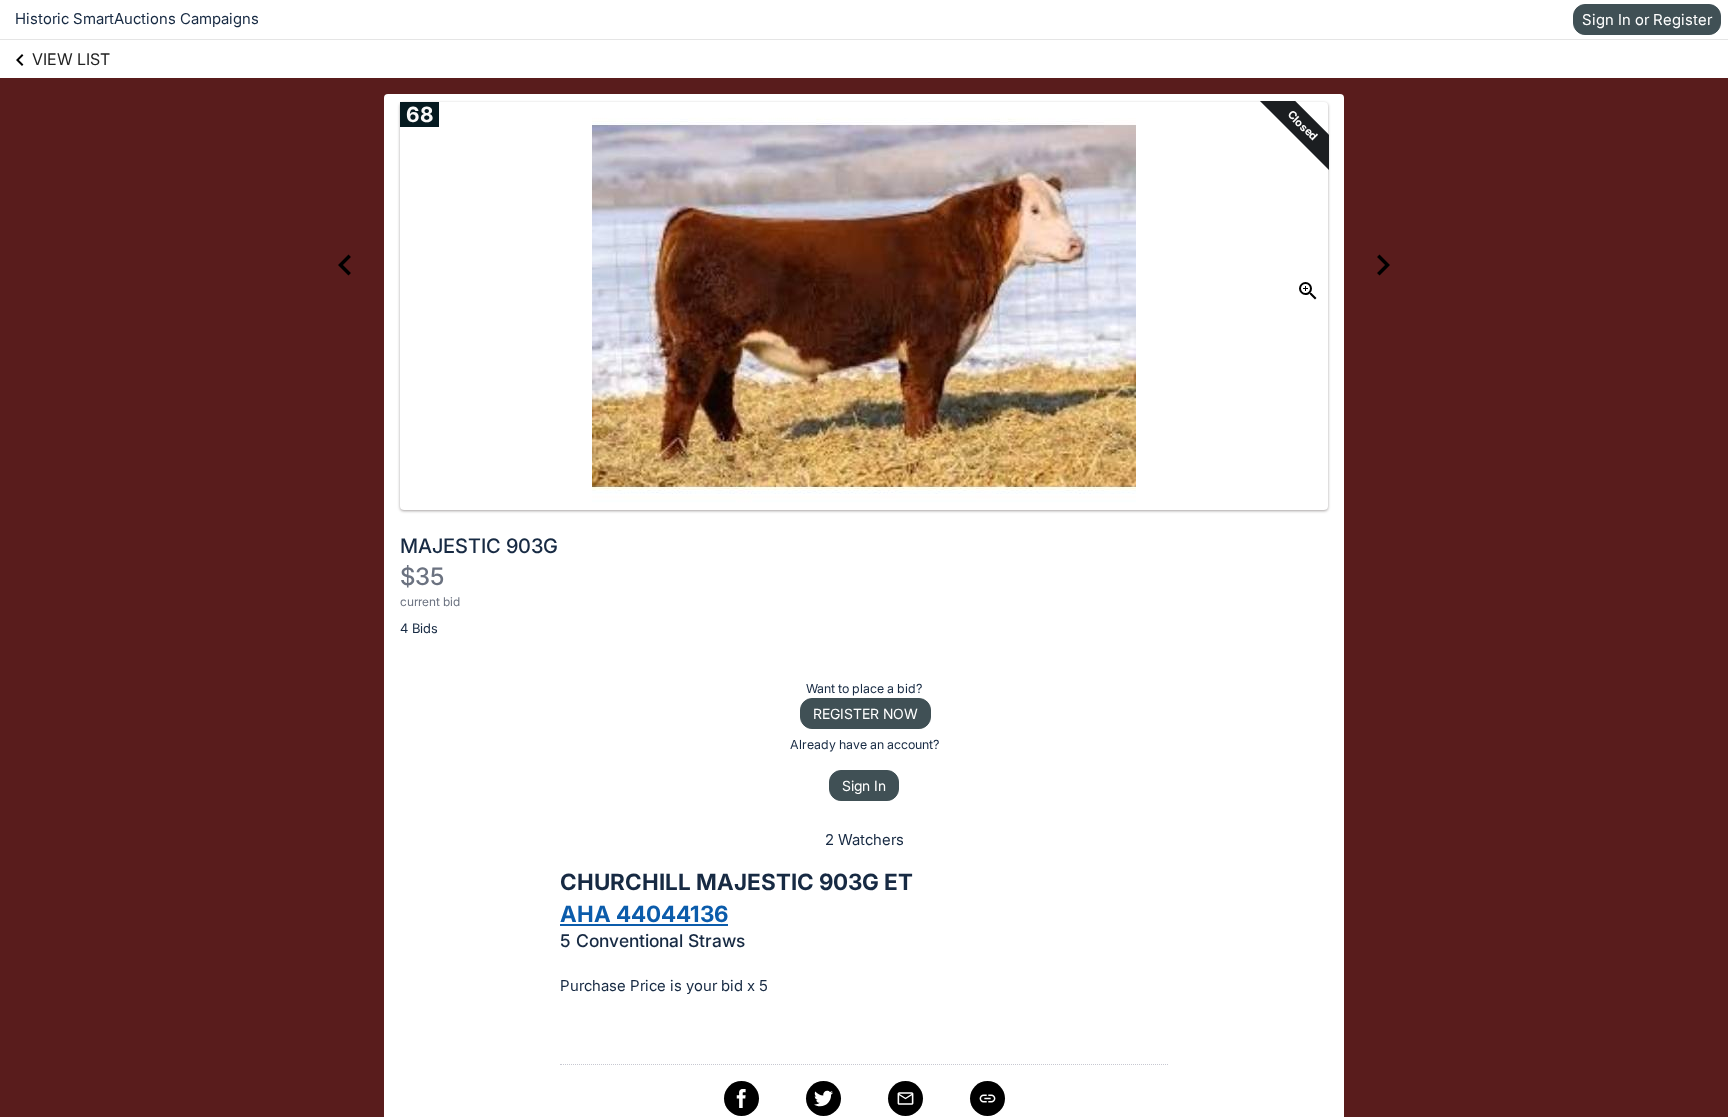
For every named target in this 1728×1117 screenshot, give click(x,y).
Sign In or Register (1647, 19)
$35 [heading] (422, 576)
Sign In (864, 785)
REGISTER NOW (865, 713)
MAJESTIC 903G (479, 546)
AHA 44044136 (644, 913)
